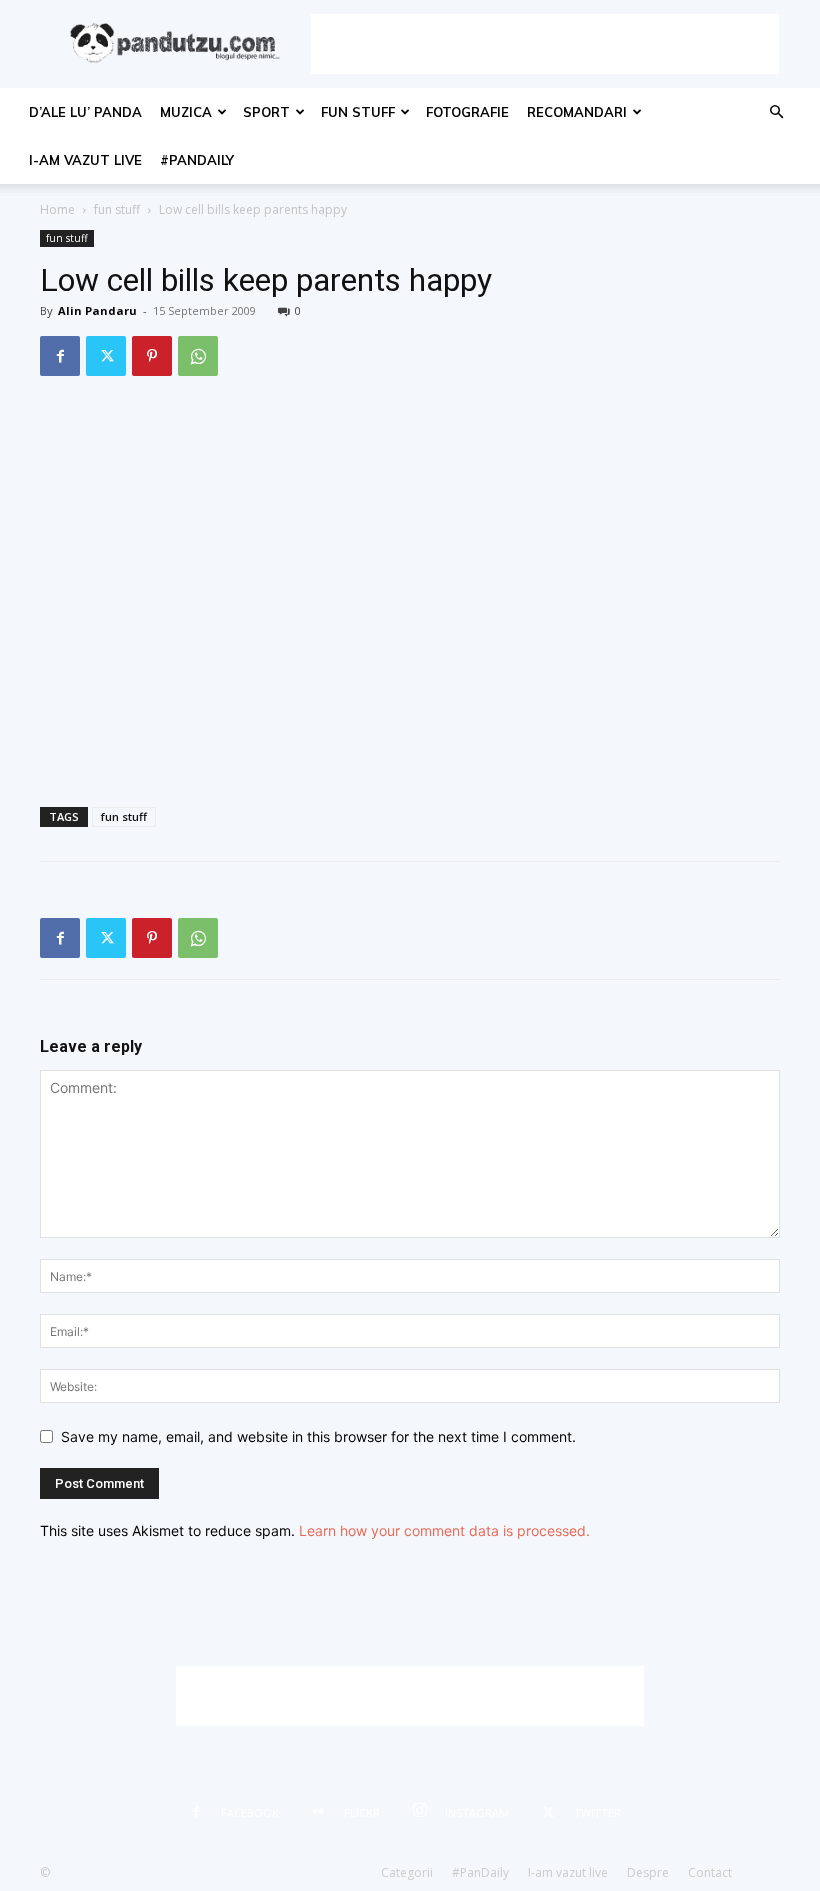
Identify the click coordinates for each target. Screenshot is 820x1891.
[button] (776, 112)
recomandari (577, 112)
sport (266, 112)
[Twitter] (106, 356)
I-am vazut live (85, 160)
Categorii (407, 1872)
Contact (710, 1872)
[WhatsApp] (198, 356)
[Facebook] (60, 356)
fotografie (467, 112)
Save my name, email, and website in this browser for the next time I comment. (318, 1436)
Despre (648, 1872)
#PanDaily (197, 160)
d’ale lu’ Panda (85, 112)
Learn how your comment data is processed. (444, 1530)
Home (57, 209)
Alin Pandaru (97, 310)
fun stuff (358, 112)
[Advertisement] (545, 44)
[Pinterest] (152, 356)
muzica (186, 112)
